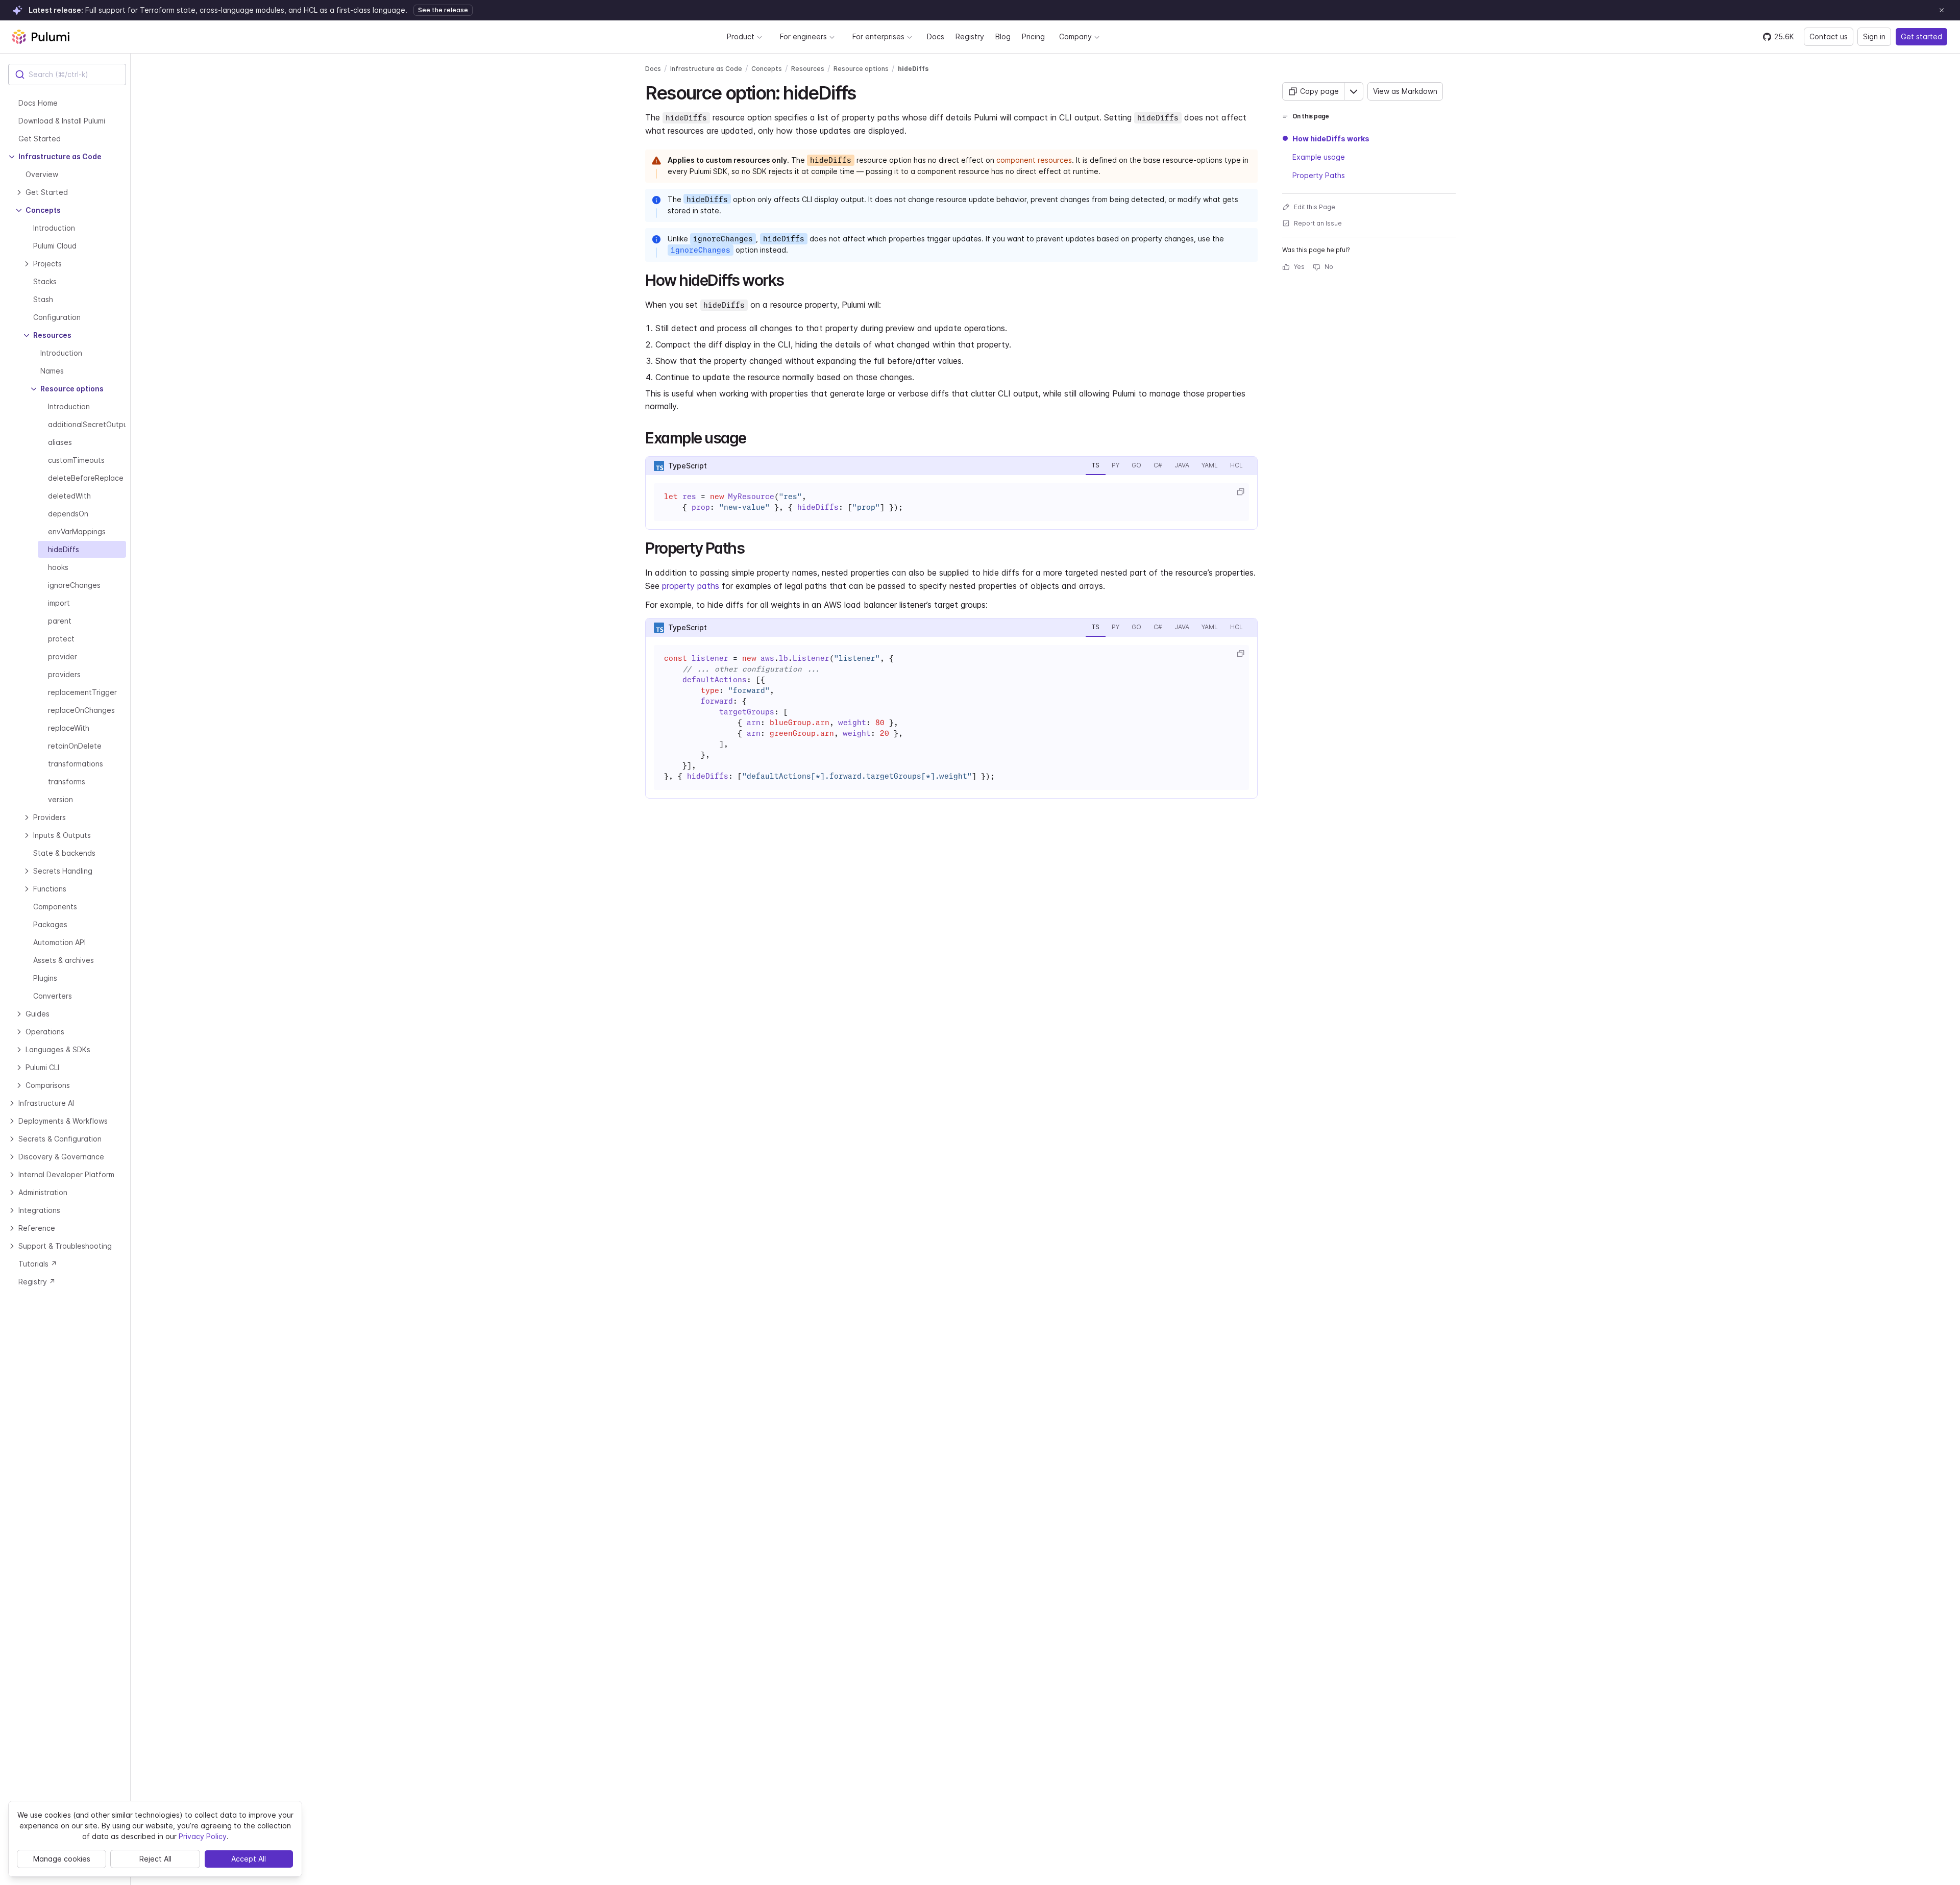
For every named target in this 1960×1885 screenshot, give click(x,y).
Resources (808, 69)
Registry (970, 36)
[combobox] (67, 75)
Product (741, 36)
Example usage (1319, 157)
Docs (936, 36)
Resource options (861, 69)
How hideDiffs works (1331, 139)
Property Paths (1319, 175)
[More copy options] (1354, 91)
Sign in (1874, 36)
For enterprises (878, 36)
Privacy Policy (203, 1836)
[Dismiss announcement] (1942, 10)
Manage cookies (62, 1859)
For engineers (803, 36)
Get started (1921, 36)
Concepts (767, 69)
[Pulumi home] (41, 37)
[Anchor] (864, 91)
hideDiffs (913, 69)
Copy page (1319, 91)
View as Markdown (1405, 91)
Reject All (155, 1859)
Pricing (1033, 36)
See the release (443, 10)
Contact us (1829, 36)
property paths (691, 586)
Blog (1003, 36)
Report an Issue (1318, 223)
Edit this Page (1315, 207)
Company (1075, 36)
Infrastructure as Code (706, 69)
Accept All (249, 1859)
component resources (1034, 160)
